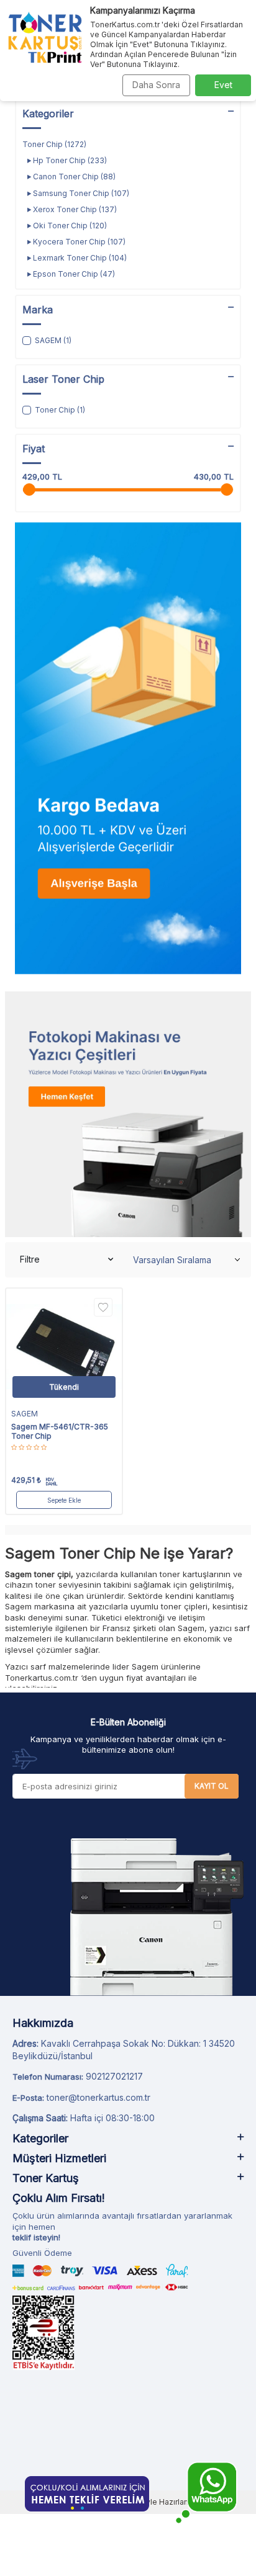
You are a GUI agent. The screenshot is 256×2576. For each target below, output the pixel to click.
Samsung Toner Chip (80, 193)
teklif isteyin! (36, 2237)
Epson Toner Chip (73, 274)
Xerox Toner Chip (74, 209)
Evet (223, 85)
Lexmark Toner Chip (79, 258)
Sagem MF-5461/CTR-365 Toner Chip (60, 1432)
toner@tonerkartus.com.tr (98, 2097)
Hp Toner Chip (69, 160)
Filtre (30, 1259)
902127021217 (114, 2076)
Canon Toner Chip (73, 177)
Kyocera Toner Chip (78, 242)
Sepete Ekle (64, 1500)
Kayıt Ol (212, 1786)
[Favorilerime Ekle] (103, 1307)
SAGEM (25, 1414)
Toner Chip (54, 144)
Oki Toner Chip (69, 226)
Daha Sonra (156, 85)
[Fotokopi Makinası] (128, 1114)
